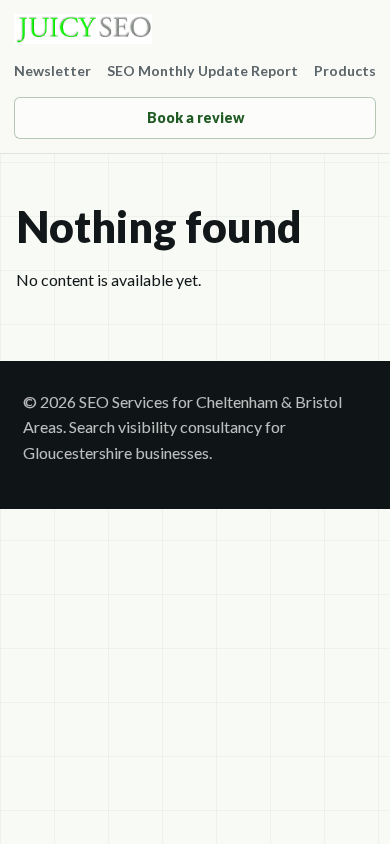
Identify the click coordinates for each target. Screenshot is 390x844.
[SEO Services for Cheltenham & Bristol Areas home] (195, 29)
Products (345, 70)
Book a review (195, 117)
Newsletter (52, 70)
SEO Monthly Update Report (202, 70)
